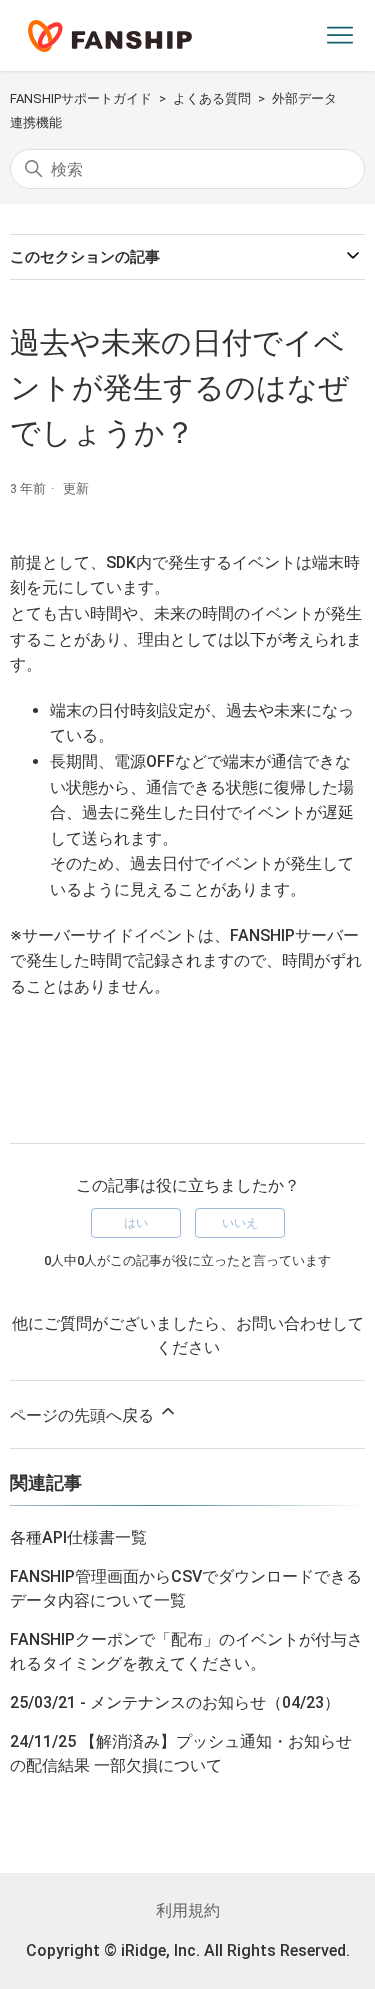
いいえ (240, 1223)
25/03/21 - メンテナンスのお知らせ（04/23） (175, 1702)
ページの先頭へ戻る (84, 1415)
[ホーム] (110, 36)
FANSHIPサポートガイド (81, 98)
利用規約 (188, 1910)
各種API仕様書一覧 (78, 1537)
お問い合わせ (284, 1323)
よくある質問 (212, 98)
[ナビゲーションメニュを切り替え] (340, 36)
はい (136, 1223)
